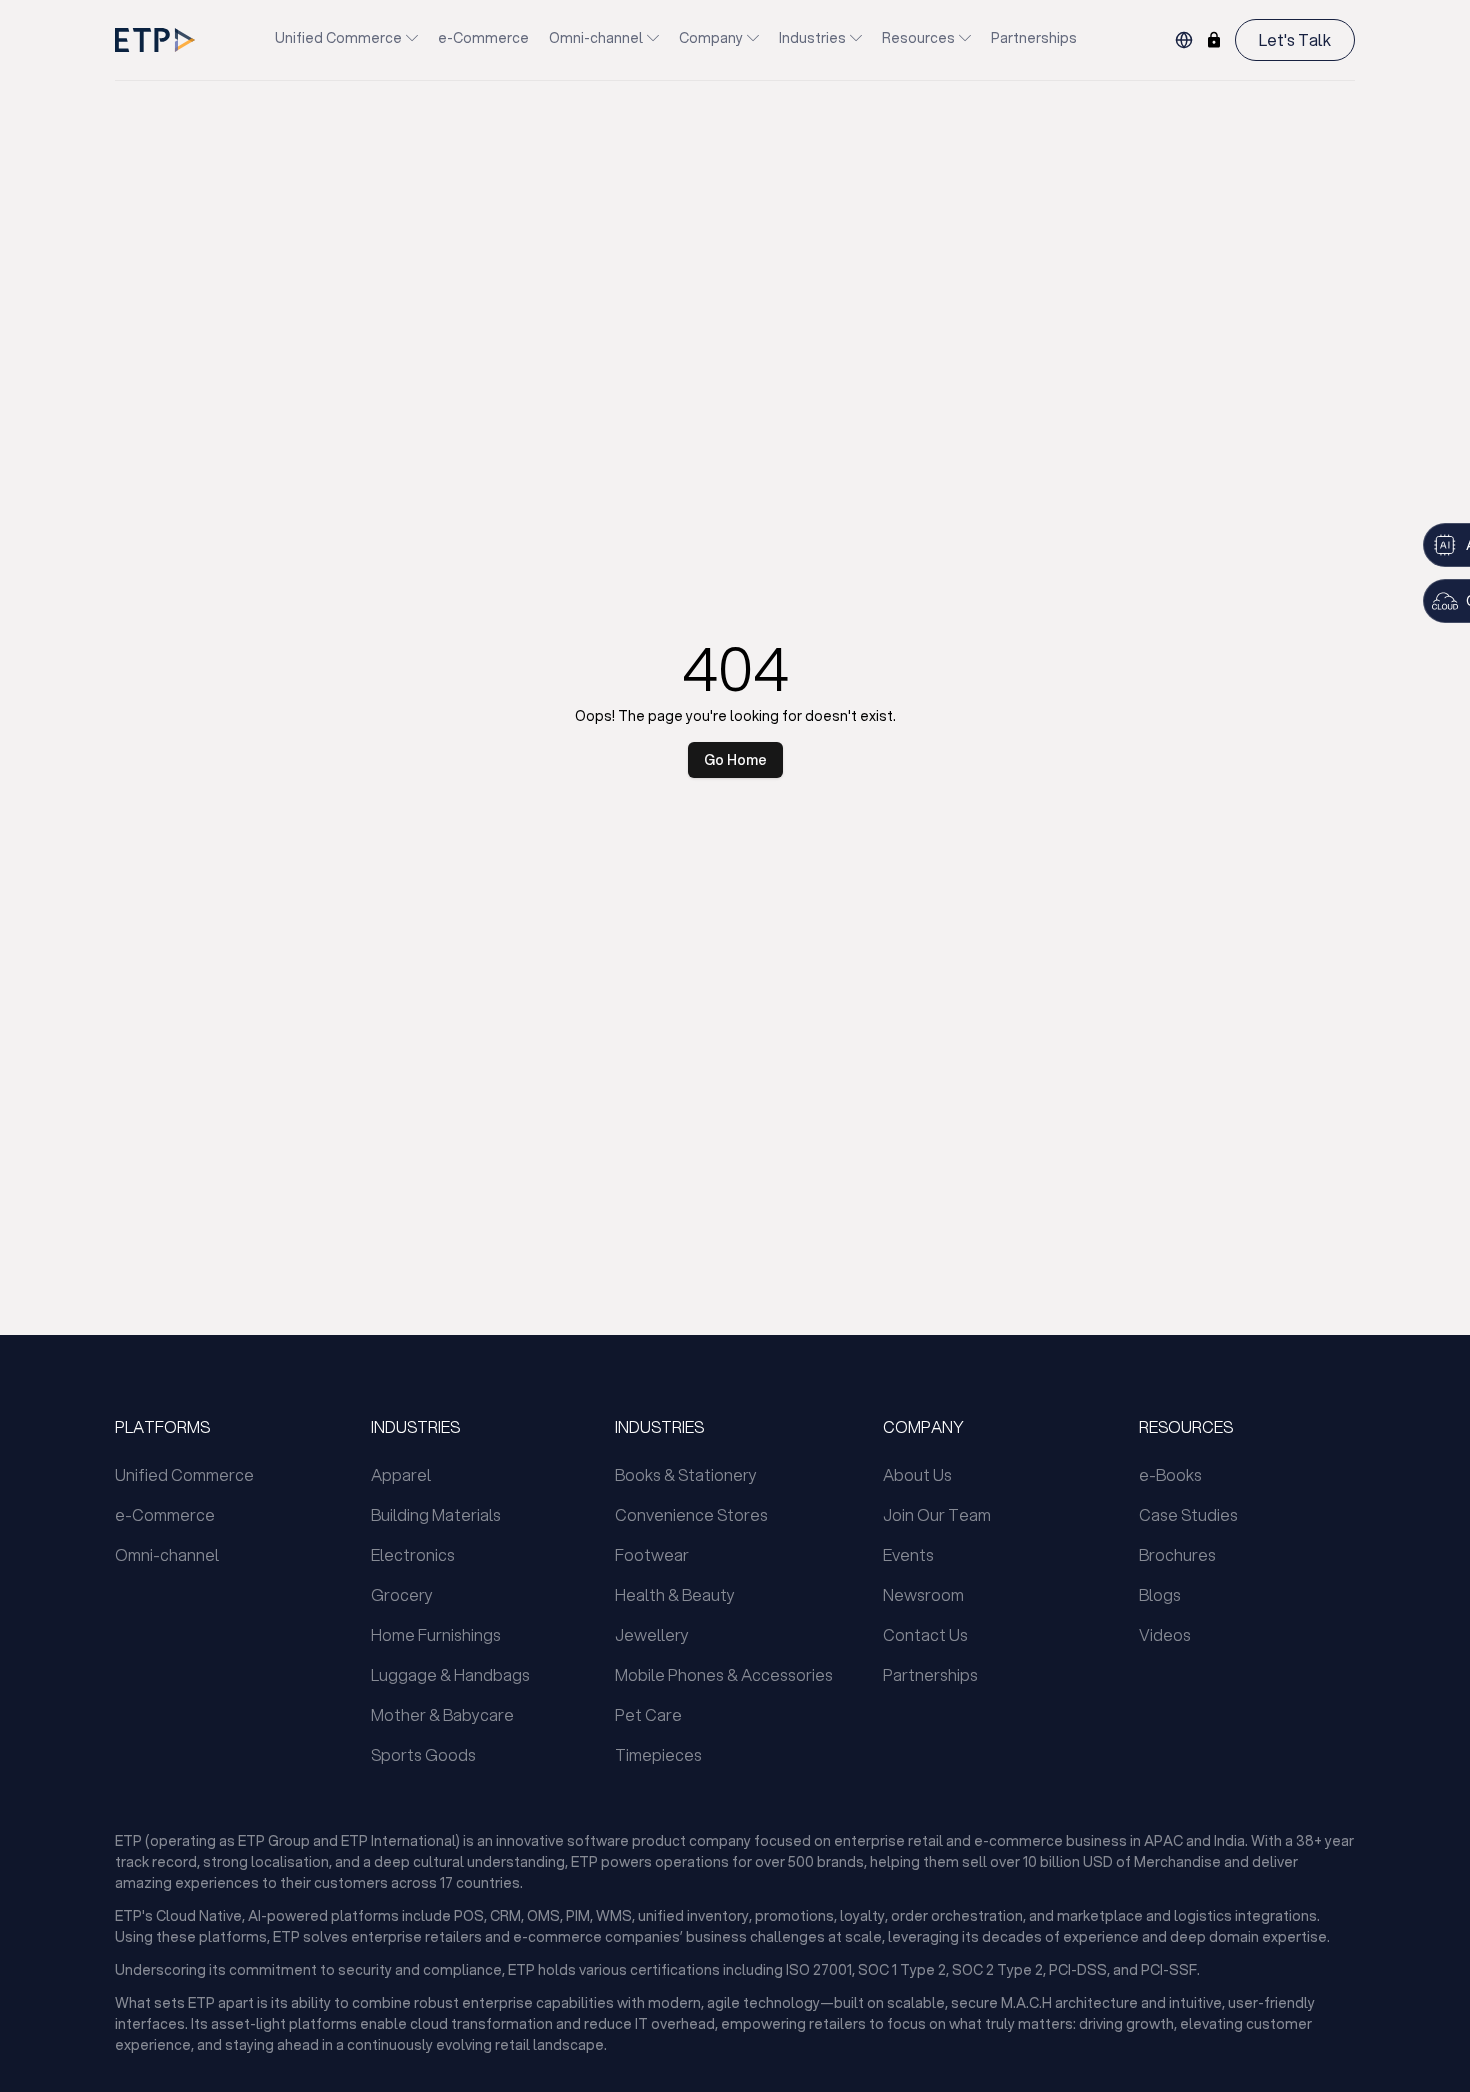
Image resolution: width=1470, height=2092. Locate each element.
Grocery (402, 1594)
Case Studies (1188, 1514)
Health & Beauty (675, 1594)
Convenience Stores (691, 1514)
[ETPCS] (1214, 40)
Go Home (735, 760)
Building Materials (436, 1514)
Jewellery (652, 1634)
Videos (1165, 1634)
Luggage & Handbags (450, 1674)
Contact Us (925, 1634)
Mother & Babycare (442, 1714)
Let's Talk (1295, 39)
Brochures (1177, 1554)
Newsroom (923, 1594)
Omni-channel (596, 38)
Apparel (401, 1474)
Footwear (652, 1554)
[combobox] (1184, 40)
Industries (812, 38)
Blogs (1160, 1594)
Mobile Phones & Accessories (724, 1674)
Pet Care (648, 1714)
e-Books (1170, 1474)
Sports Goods (423, 1754)
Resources (918, 38)
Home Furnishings (436, 1634)
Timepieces (658, 1754)
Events (908, 1554)
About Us (917, 1474)
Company (711, 38)
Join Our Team (937, 1514)
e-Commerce (483, 38)
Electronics (413, 1554)
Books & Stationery (686, 1474)
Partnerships (1034, 38)
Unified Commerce (338, 38)
